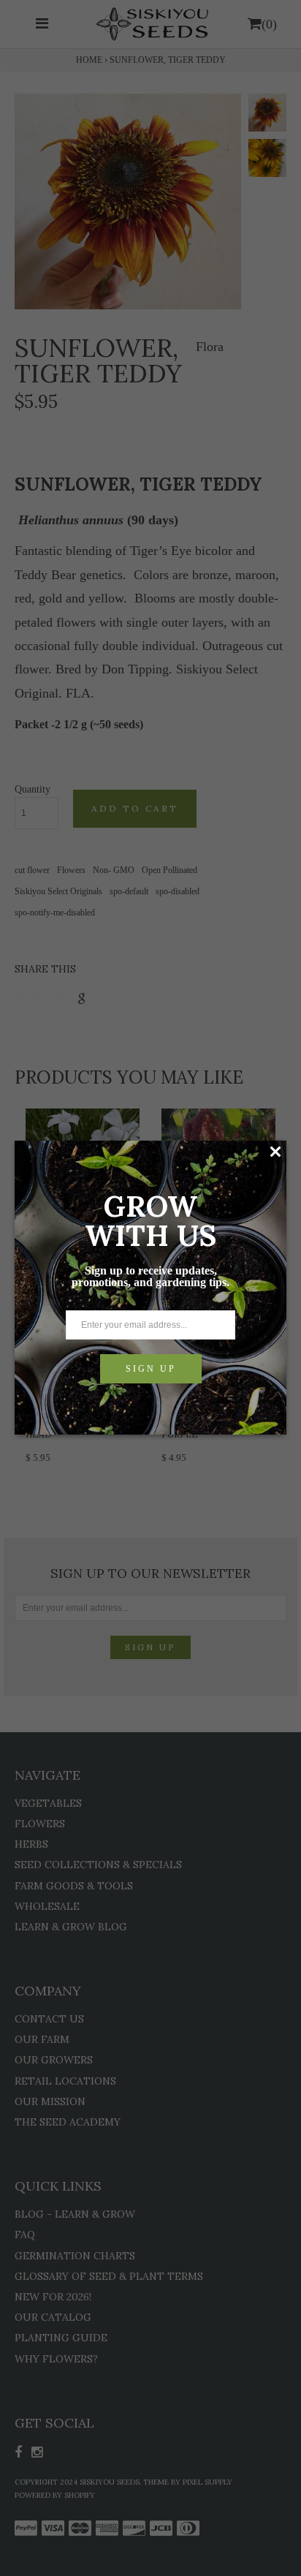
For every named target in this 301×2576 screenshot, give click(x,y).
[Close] (275, 1152)
